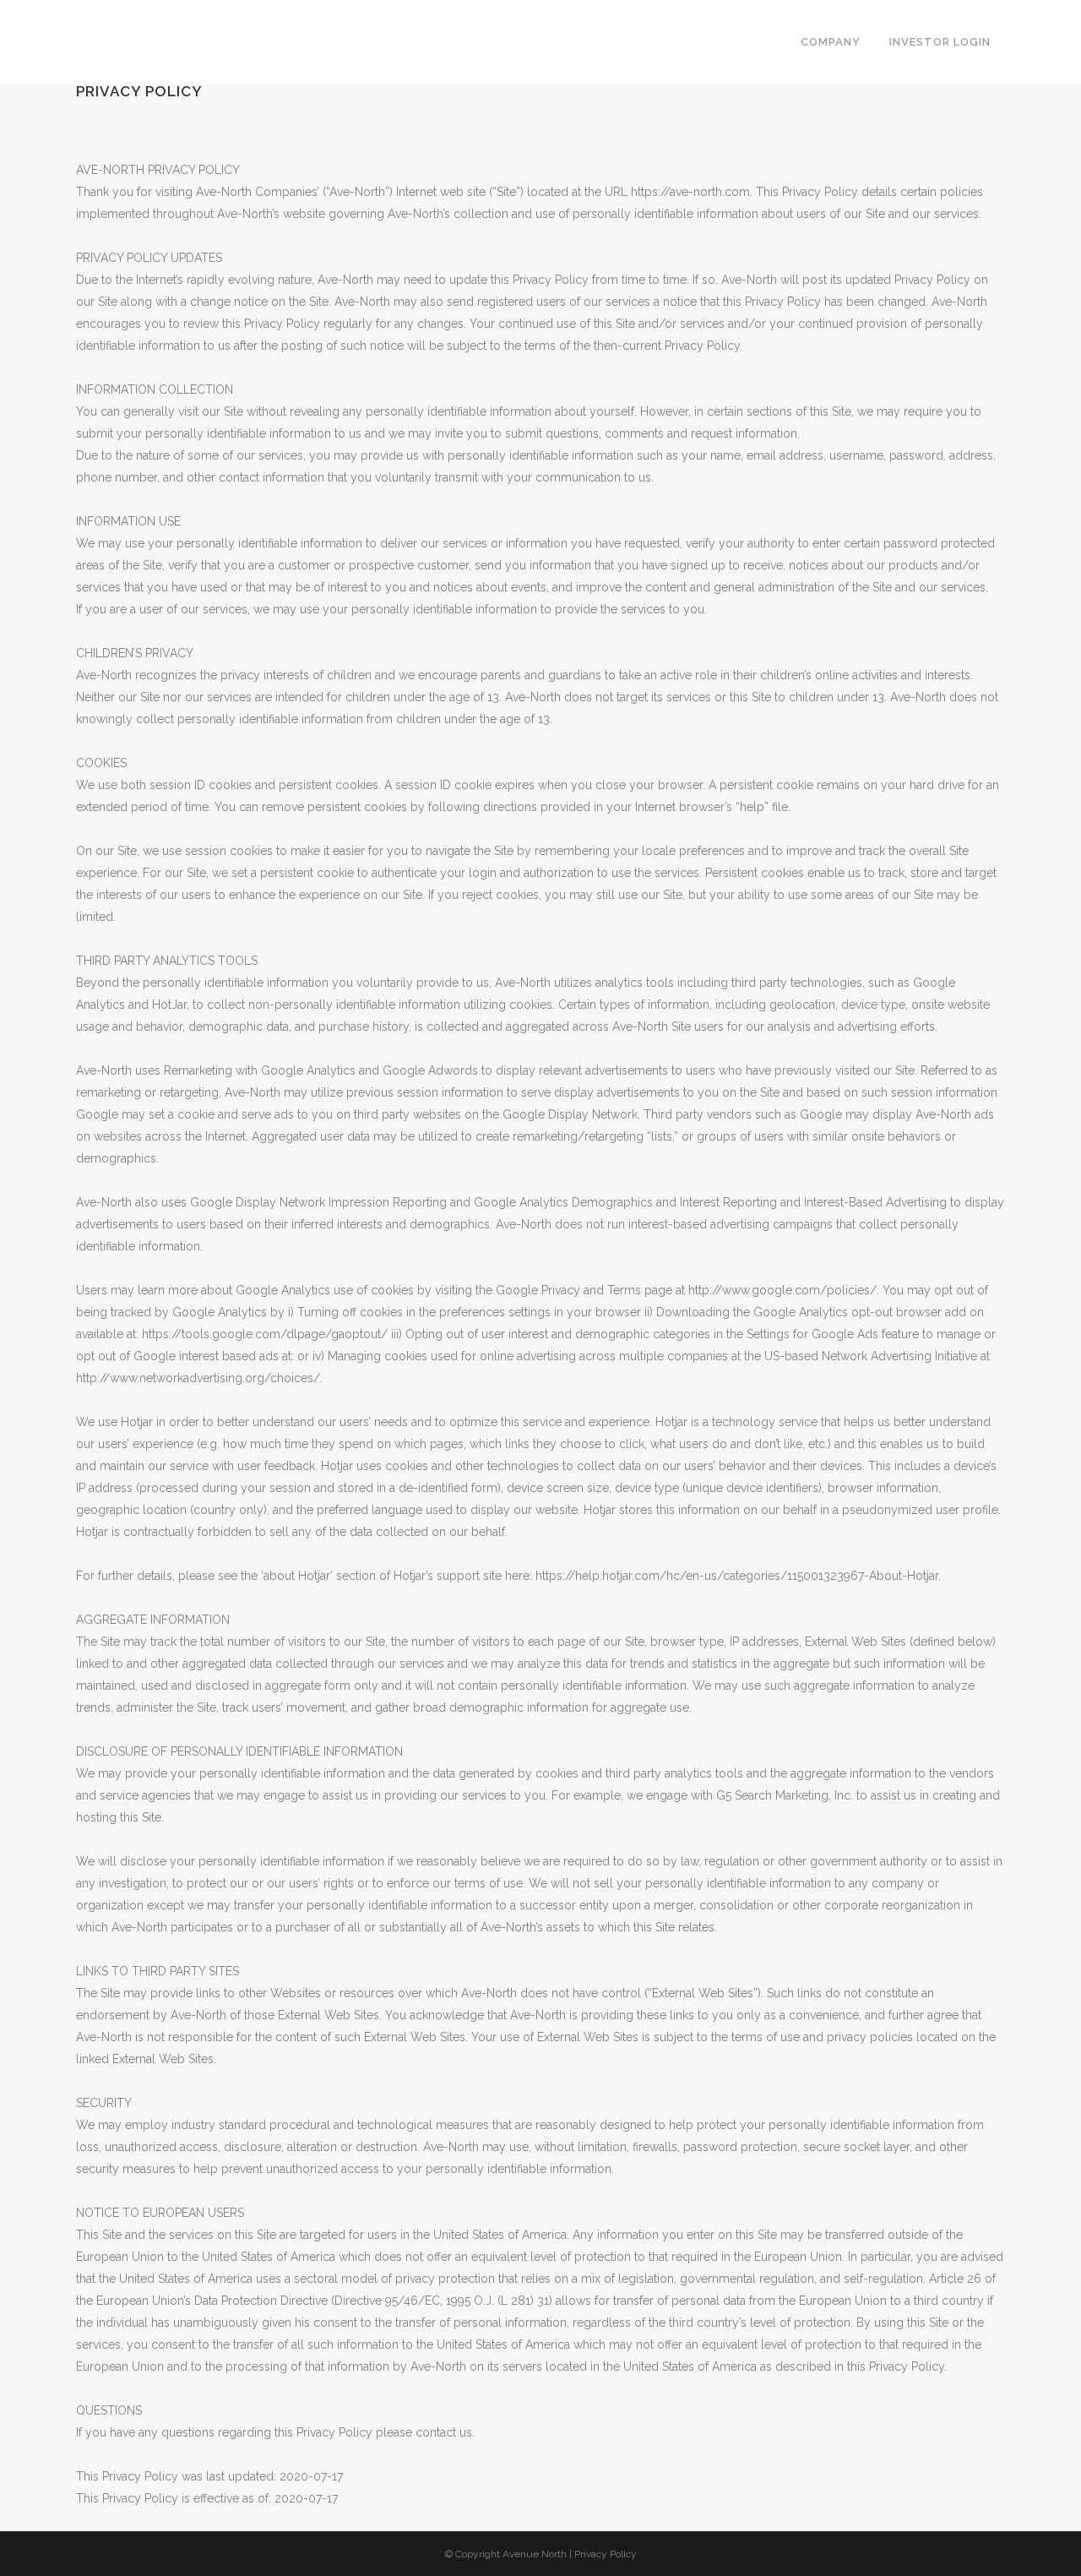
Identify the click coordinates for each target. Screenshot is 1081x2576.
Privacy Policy (606, 2554)
